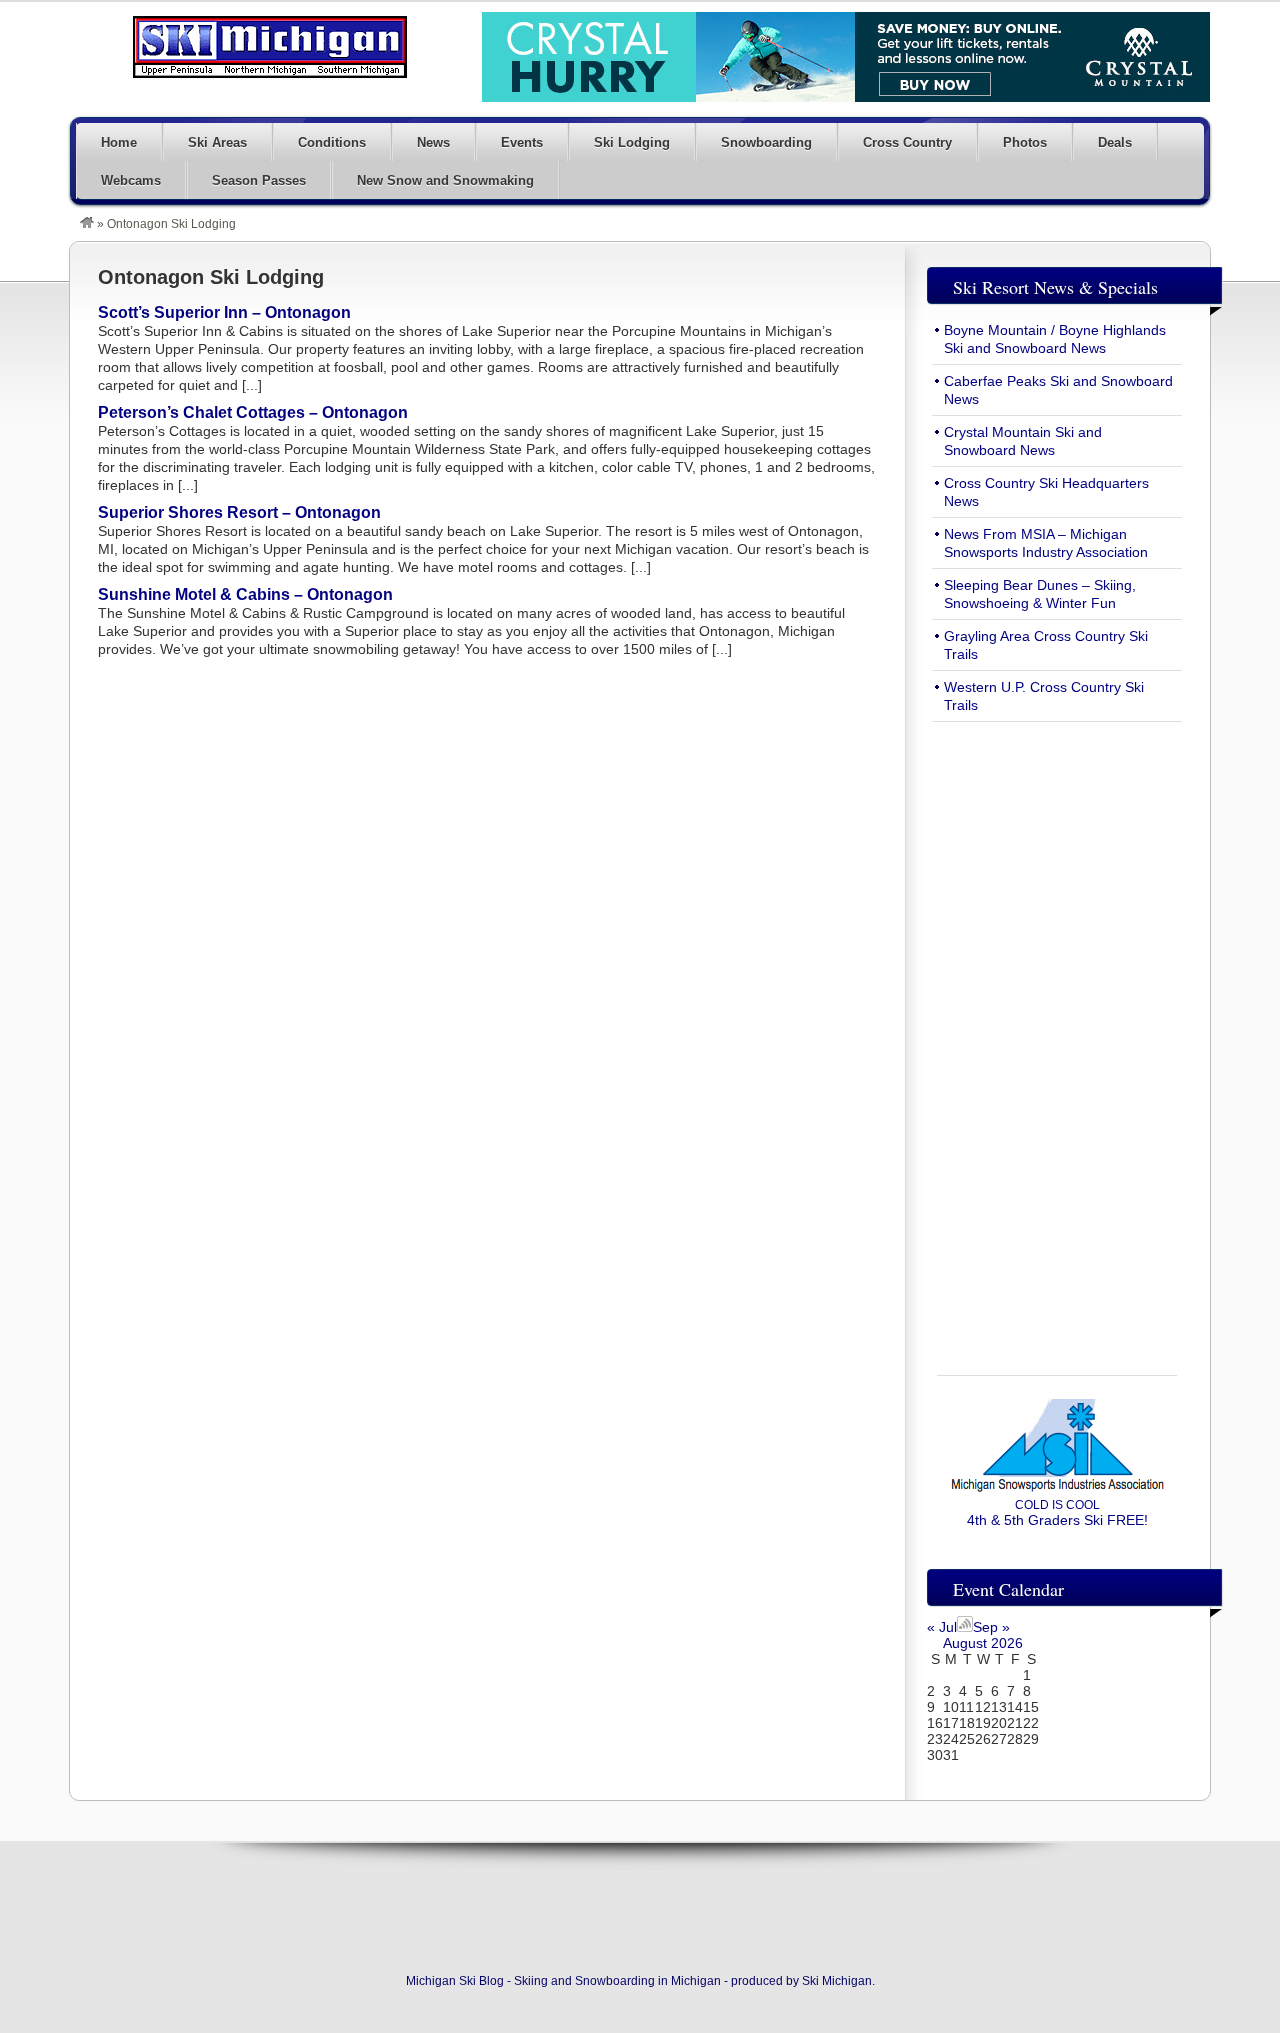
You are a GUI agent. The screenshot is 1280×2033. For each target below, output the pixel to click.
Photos (1025, 142)
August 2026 (983, 1643)
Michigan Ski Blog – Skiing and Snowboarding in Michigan (270, 47)
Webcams (131, 180)
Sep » (991, 1627)
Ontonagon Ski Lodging (211, 277)
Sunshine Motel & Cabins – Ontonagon (245, 594)
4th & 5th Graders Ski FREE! (1057, 1513)
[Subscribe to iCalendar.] (965, 1627)
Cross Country (907, 142)
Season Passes (259, 180)
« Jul (942, 1627)
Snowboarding (766, 142)
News (433, 142)
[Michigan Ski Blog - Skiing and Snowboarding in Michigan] (87, 224)
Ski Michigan (837, 1981)
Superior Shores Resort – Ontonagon (239, 512)
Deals (1115, 142)
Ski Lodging (632, 142)
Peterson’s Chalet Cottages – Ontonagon (253, 412)
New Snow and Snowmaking (445, 180)
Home (119, 142)
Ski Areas (217, 142)
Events (522, 142)
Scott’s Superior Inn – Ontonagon (224, 312)
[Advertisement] (1057, 1037)
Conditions (332, 142)
